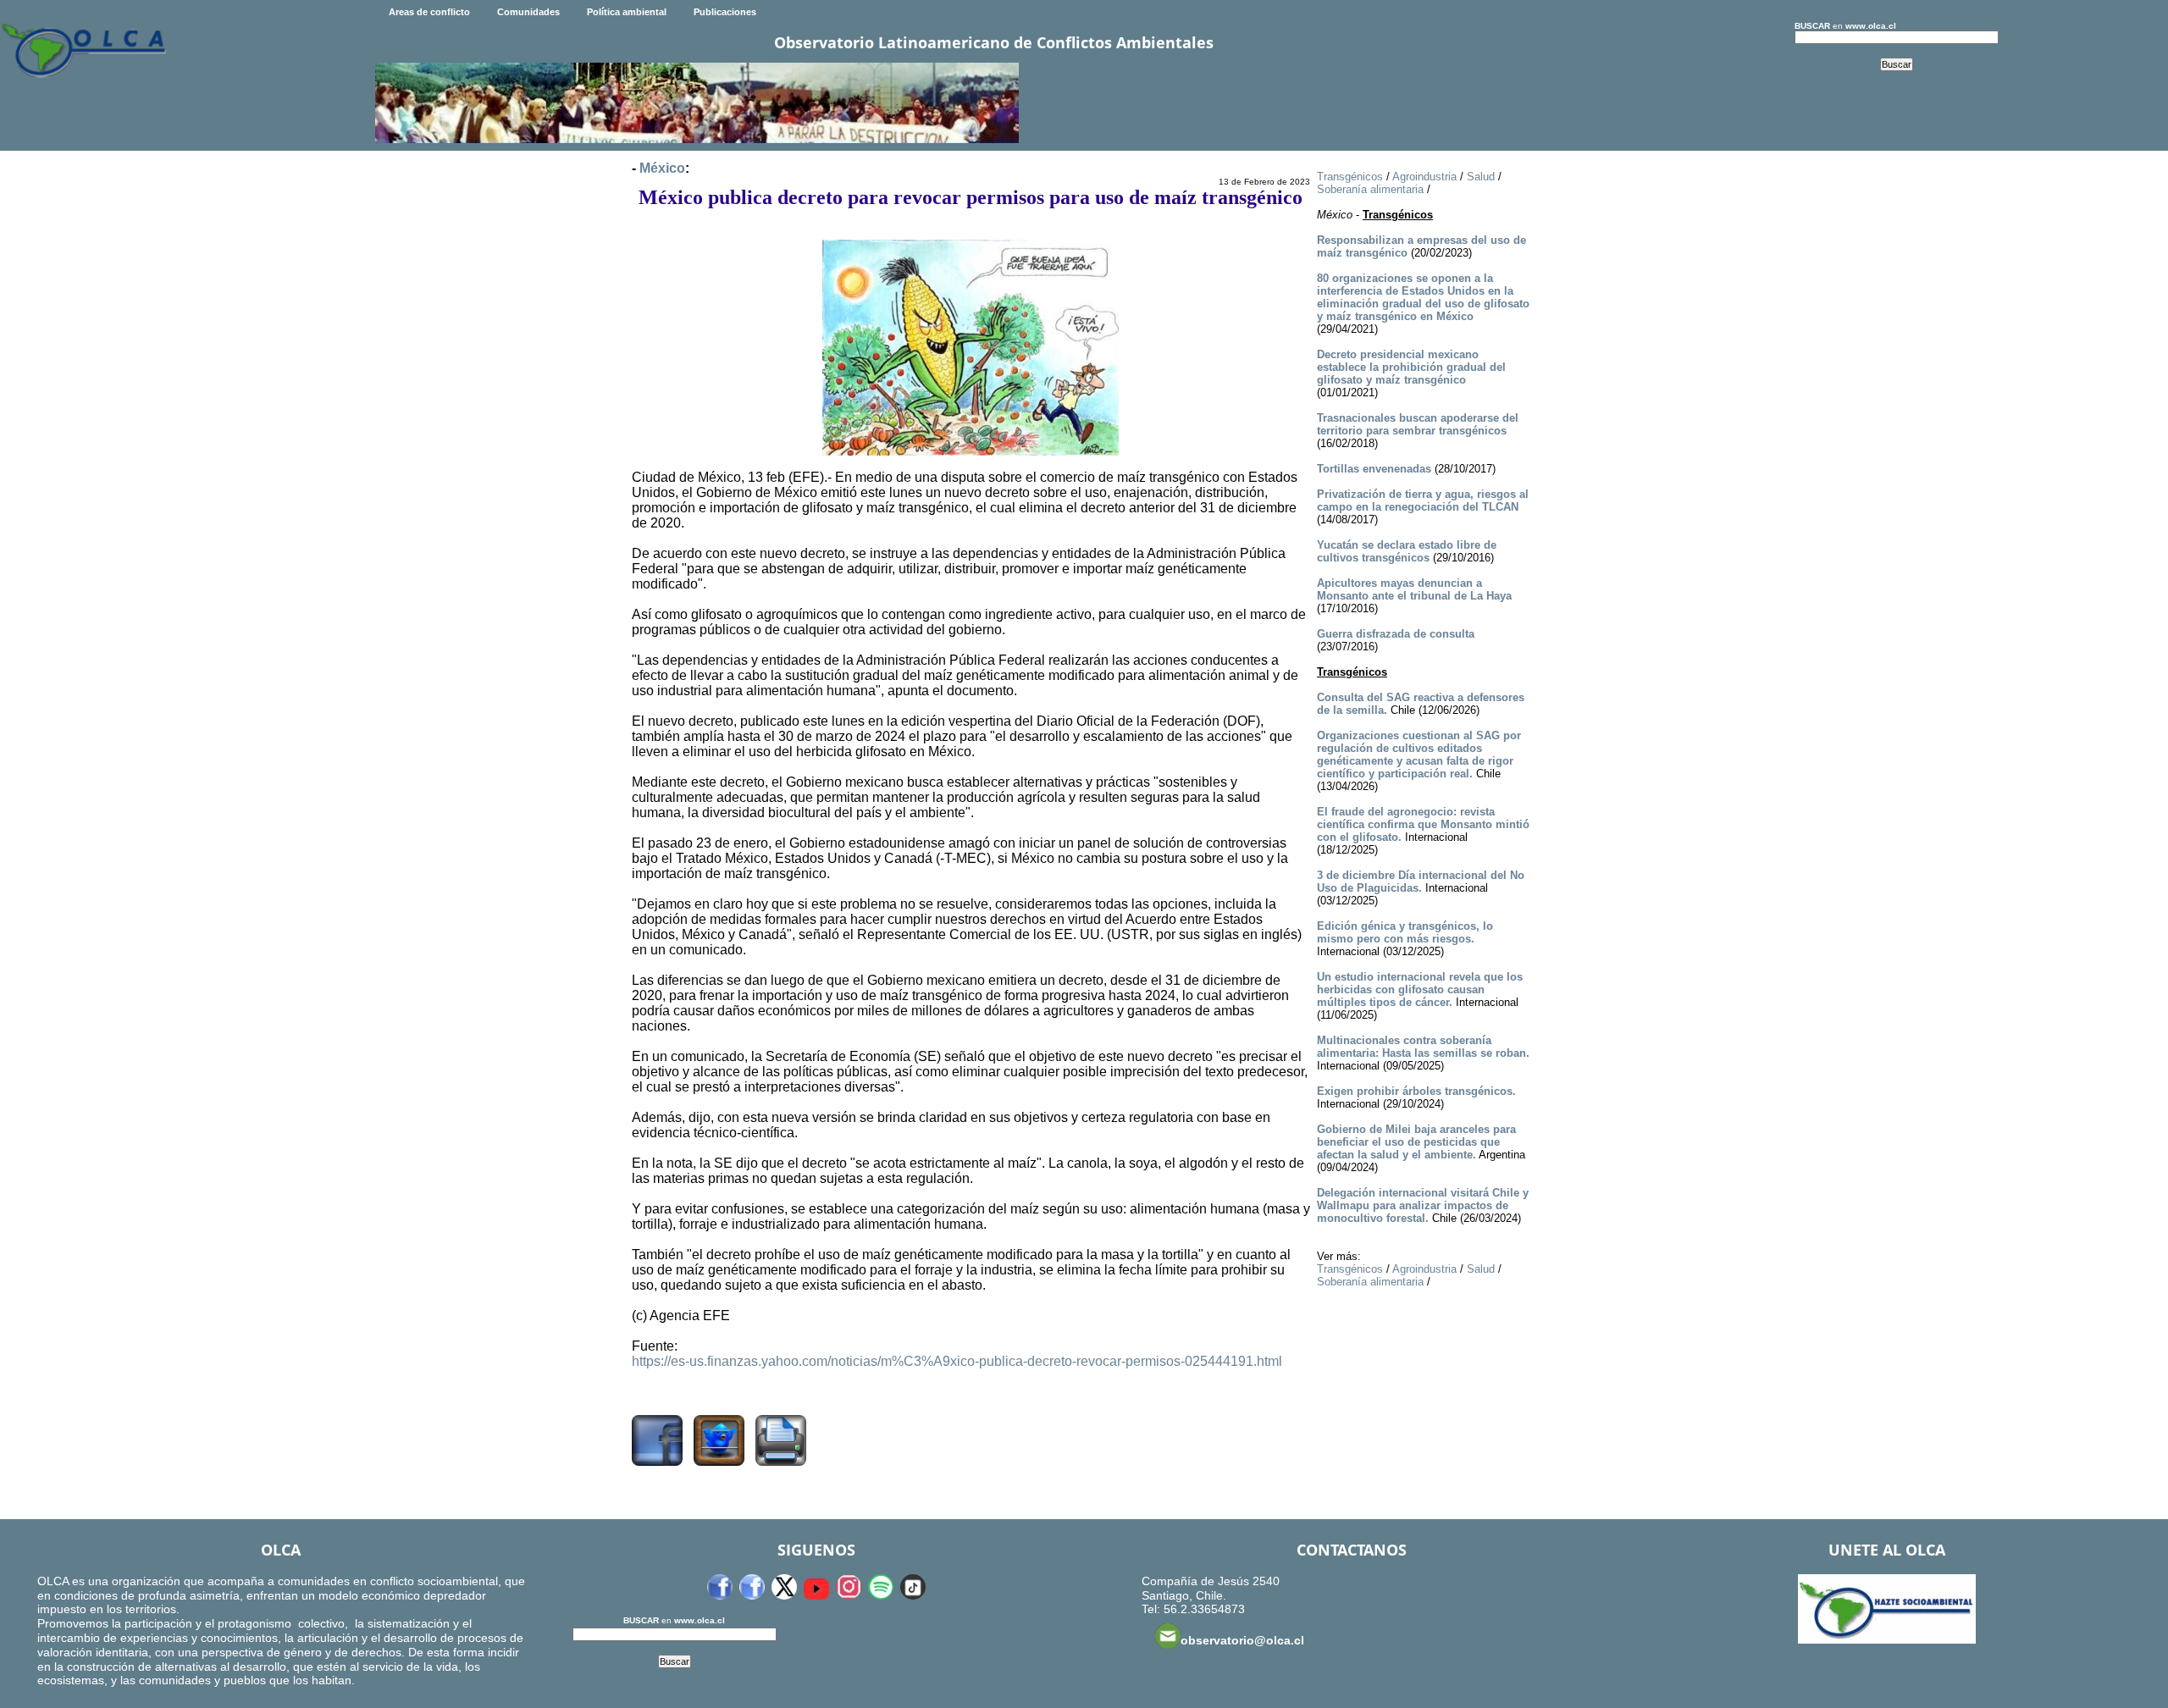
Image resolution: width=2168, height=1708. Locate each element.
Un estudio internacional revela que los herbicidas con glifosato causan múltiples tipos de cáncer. (1420, 989)
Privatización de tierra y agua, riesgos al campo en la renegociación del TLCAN (1423, 500)
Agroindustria (1424, 177)
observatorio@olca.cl (1242, 1640)
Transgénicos (1350, 177)
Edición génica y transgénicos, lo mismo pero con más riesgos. (1405, 932)
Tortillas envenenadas (1374, 469)
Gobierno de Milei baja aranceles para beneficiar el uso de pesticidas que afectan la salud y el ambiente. (1416, 1142)
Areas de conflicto (429, 12)
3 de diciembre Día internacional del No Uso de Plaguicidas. (1421, 882)
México (662, 168)
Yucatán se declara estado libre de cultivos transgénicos (1407, 551)
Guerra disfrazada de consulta (1396, 634)
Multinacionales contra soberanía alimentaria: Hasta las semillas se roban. (1423, 1047)
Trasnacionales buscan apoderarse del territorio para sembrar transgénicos (1418, 424)
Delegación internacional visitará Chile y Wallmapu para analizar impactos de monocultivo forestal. (1423, 1205)
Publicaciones (725, 12)
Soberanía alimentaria (1370, 189)
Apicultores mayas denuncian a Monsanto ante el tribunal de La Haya (1414, 589)
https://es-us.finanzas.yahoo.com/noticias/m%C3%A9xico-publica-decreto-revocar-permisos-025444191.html (957, 1361)
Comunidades (528, 12)
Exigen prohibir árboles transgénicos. (1416, 1091)
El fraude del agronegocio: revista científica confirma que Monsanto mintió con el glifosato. (1423, 824)
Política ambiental (627, 12)
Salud (1481, 177)
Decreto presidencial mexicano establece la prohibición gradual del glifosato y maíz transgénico (1411, 367)
